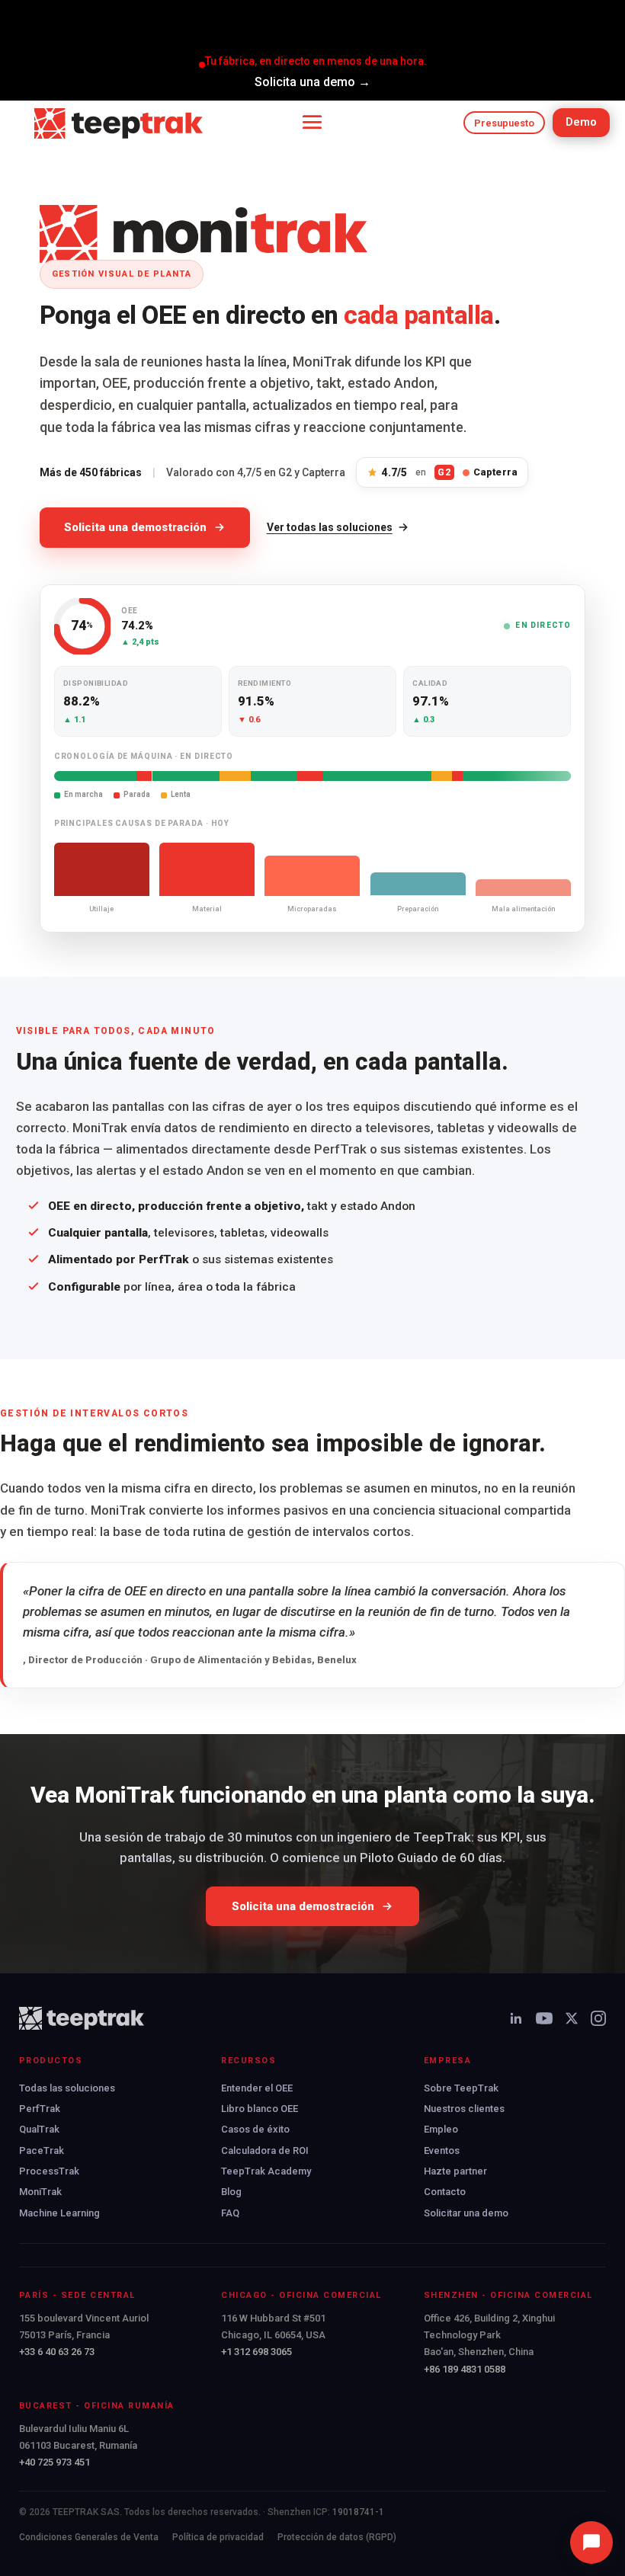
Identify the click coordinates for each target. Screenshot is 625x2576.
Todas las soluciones (67, 2088)
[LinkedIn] (516, 2018)
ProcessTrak (49, 2171)
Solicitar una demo (466, 2213)
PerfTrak (40, 2109)
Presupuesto (504, 123)
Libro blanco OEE (260, 2109)
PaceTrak (42, 2150)
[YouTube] (544, 2018)
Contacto (445, 2192)
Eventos (442, 2150)
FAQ (230, 2213)
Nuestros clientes (464, 2109)
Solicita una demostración (135, 527)
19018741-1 (358, 2512)
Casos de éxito (255, 2129)
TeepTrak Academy (266, 2171)
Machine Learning (59, 2213)
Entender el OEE (257, 2088)
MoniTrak (40, 2192)
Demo (581, 122)
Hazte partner (455, 2171)
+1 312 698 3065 (256, 2352)
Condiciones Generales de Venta (89, 2537)
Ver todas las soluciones (330, 527)
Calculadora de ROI (265, 2150)
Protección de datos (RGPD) (337, 2537)
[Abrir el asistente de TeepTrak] (591, 2542)
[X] (572, 2018)
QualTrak (39, 2129)
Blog (231, 2192)
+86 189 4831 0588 (465, 2369)
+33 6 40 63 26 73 (57, 2352)
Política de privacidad (218, 2537)
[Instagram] (598, 2018)
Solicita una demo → (312, 82)
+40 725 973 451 (54, 2462)
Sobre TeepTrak (461, 2088)
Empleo (441, 2129)
